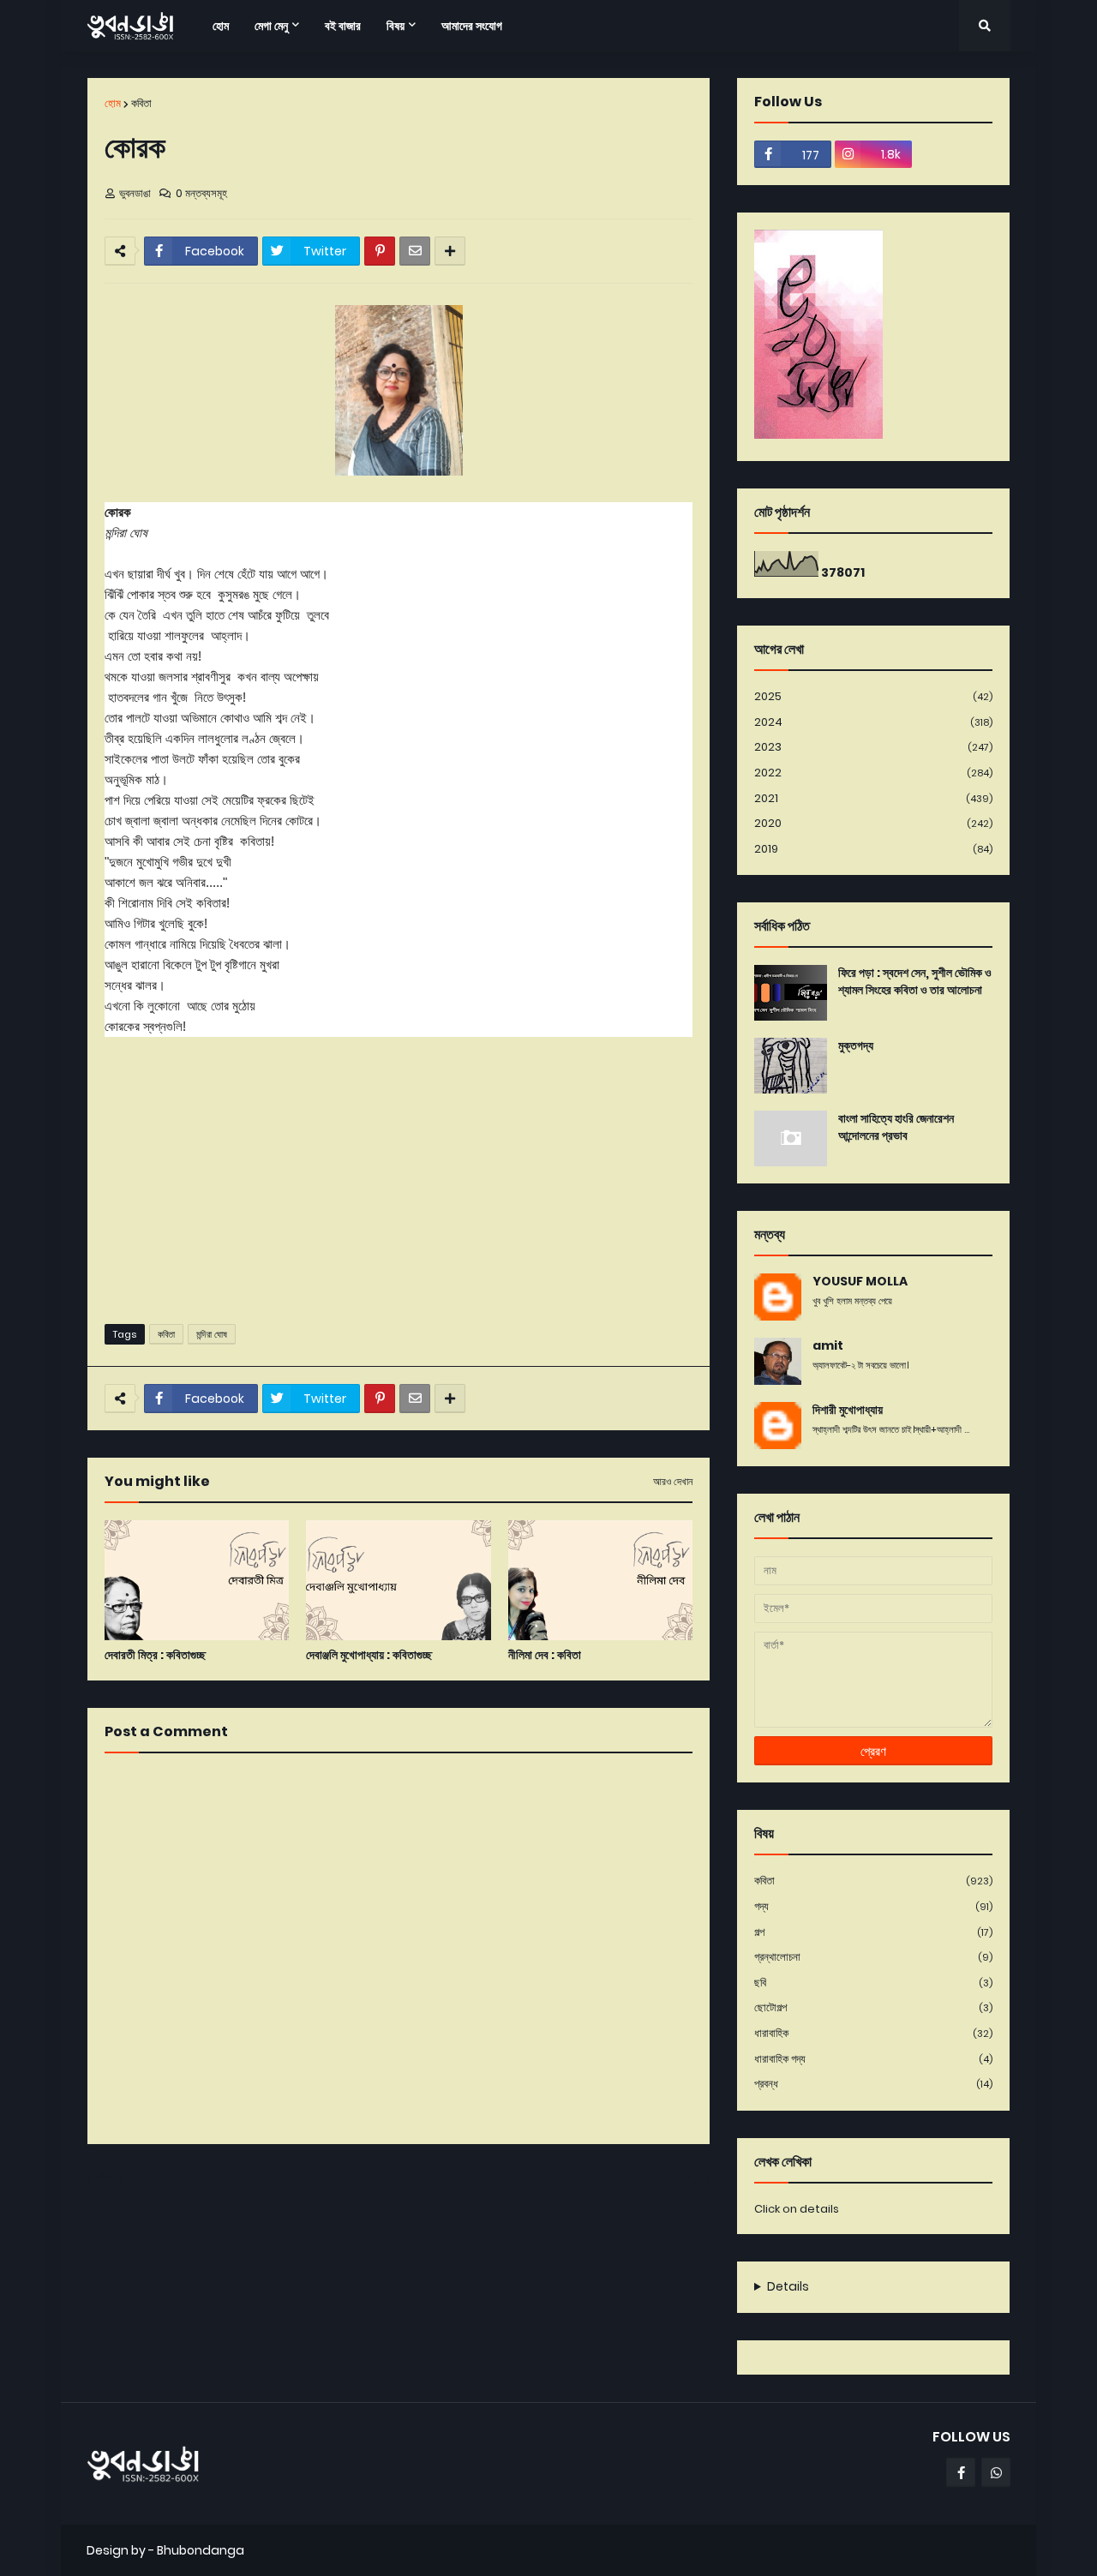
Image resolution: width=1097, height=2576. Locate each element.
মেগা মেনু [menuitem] (271, 26)
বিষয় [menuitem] (396, 26)
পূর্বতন (692, 2179)
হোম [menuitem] (221, 26)
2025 (873, 696)
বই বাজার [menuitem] (343, 26)
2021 (873, 798)
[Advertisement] (399, 1178)
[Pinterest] (380, 251)
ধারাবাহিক (873, 2033)
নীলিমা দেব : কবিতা (545, 1655)
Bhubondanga (201, 2550)
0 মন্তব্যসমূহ (201, 193)
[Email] (415, 251)
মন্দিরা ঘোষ (212, 1334)
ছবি (873, 1983)
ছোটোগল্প (873, 2007)
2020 (873, 823)
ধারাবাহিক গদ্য (873, 2059)
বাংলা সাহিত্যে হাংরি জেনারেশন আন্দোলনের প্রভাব (896, 1127)
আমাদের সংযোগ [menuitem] (472, 26)
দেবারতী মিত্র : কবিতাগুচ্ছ (155, 1655)
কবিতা (141, 103)
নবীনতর (108, 2179)
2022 (873, 773)
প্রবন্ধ (873, 2084)
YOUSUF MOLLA (860, 1282)
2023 (873, 747)
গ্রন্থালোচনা (873, 1957)
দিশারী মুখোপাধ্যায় (848, 1410)
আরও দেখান (673, 1482)
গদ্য (873, 1906)
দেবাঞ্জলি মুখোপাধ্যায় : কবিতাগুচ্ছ (369, 1655)
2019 (873, 849)
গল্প (873, 1932)
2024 (873, 722)
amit (828, 1346)
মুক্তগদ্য (856, 1046)
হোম (113, 103)
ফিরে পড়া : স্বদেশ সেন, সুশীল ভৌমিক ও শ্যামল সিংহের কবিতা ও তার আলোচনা (915, 982)
